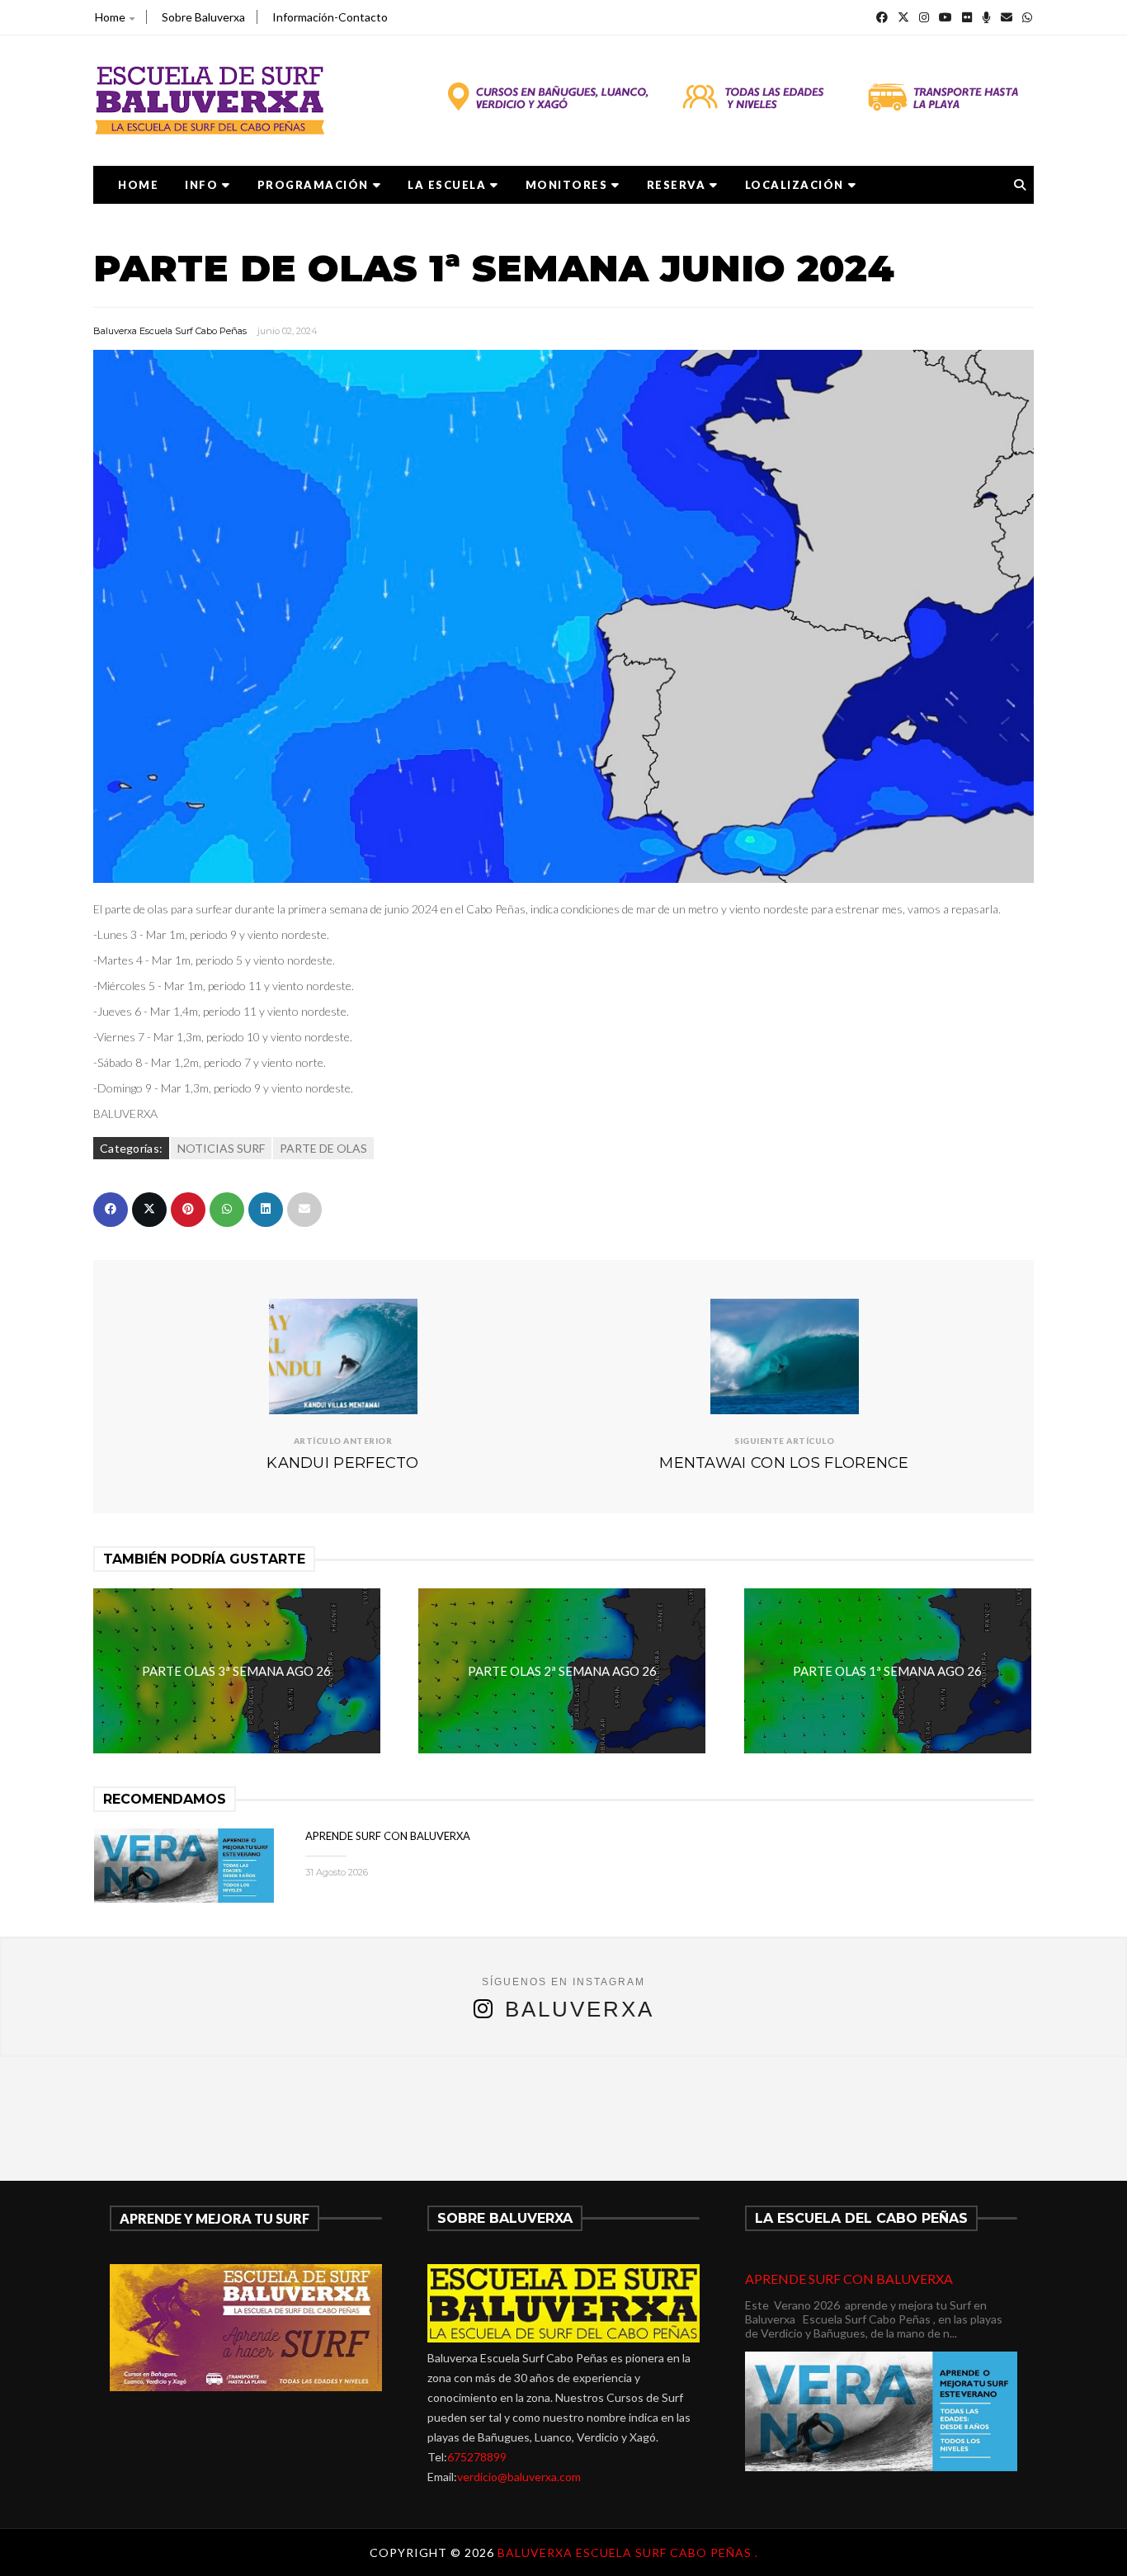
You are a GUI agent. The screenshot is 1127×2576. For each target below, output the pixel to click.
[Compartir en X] (149, 1210)
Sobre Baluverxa (203, 17)
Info (201, 185)
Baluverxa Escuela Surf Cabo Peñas (170, 331)
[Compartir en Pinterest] (188, 1210)
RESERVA (677, 185)
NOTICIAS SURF (221, 1148)
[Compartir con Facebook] (111, 1210)
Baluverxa (580, 2009)
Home (110, 17)
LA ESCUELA (447, 185)
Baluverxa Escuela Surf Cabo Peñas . (628, 2552)
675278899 (477, 2457)
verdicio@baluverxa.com (519, 2477)
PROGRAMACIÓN (313, 185)
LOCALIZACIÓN (795, 185)
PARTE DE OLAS (323, 1148)
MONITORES (567, 185)
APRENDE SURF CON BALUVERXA (388, 1836)
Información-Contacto (330, 17)
